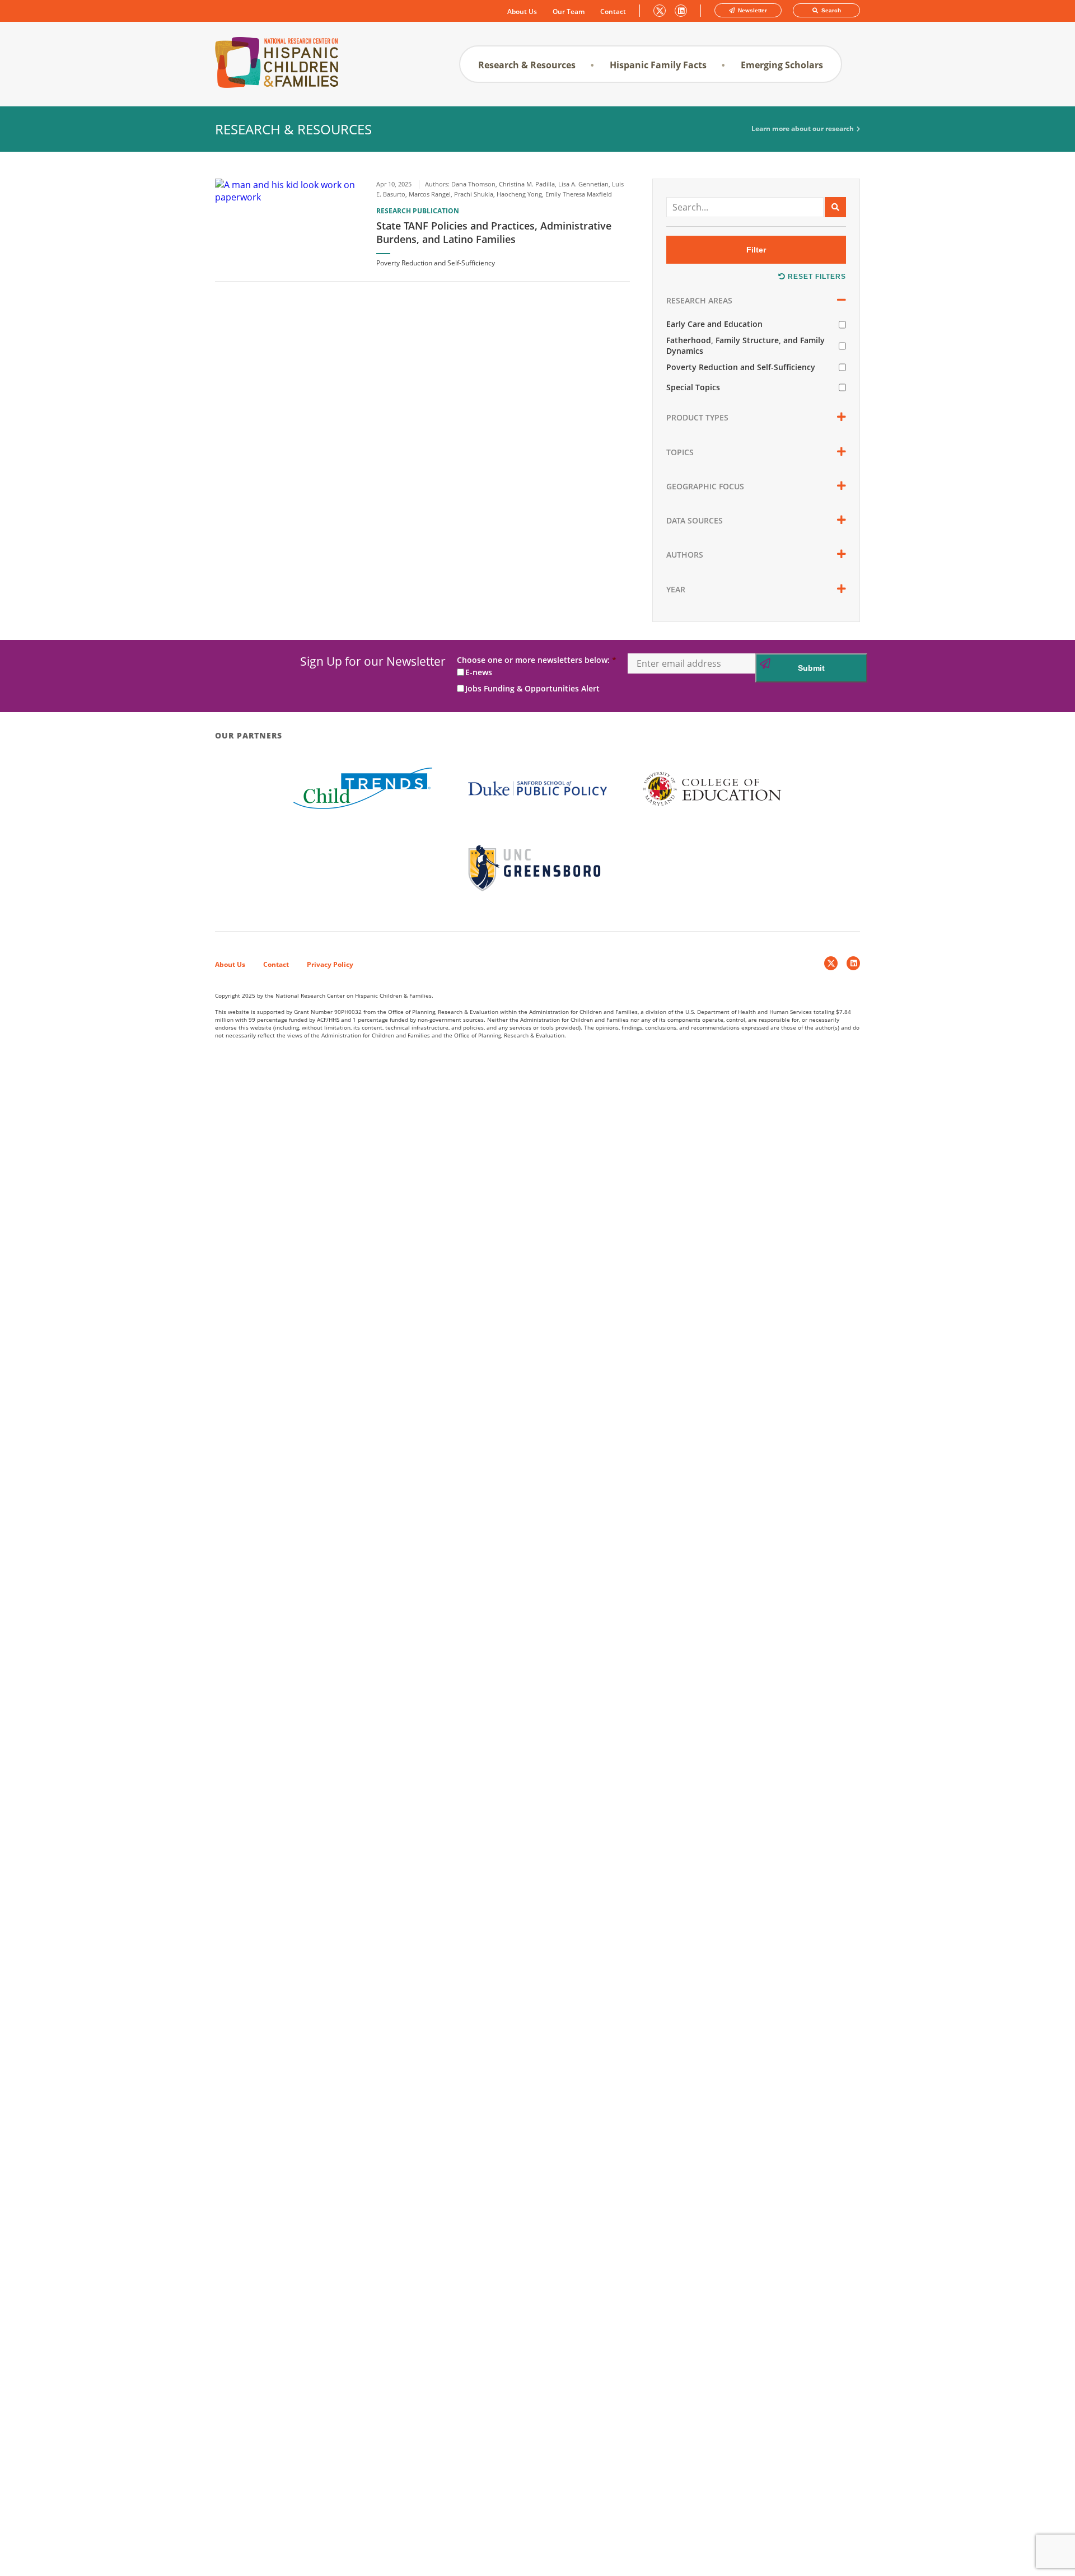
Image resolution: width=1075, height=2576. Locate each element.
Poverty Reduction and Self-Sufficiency (741, 367)
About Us (522, 12)
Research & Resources (527, 65)
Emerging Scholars (782, 65)
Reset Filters (816, 277)
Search (830, 10)
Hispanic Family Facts (658, 65)
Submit (811, 668)
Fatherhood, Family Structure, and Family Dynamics (746, 345)
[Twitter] (831, 963)
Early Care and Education (714, 324)
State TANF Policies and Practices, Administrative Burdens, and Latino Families (494, 232)
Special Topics (693, 387)
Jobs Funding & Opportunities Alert (532, 688)
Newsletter (752, 10)
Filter (756, 250)
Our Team (569, 12)
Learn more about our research (803, 129)
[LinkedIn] (853, 963)
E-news (479, 672)
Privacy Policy (330, 964)
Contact (613, 12)
